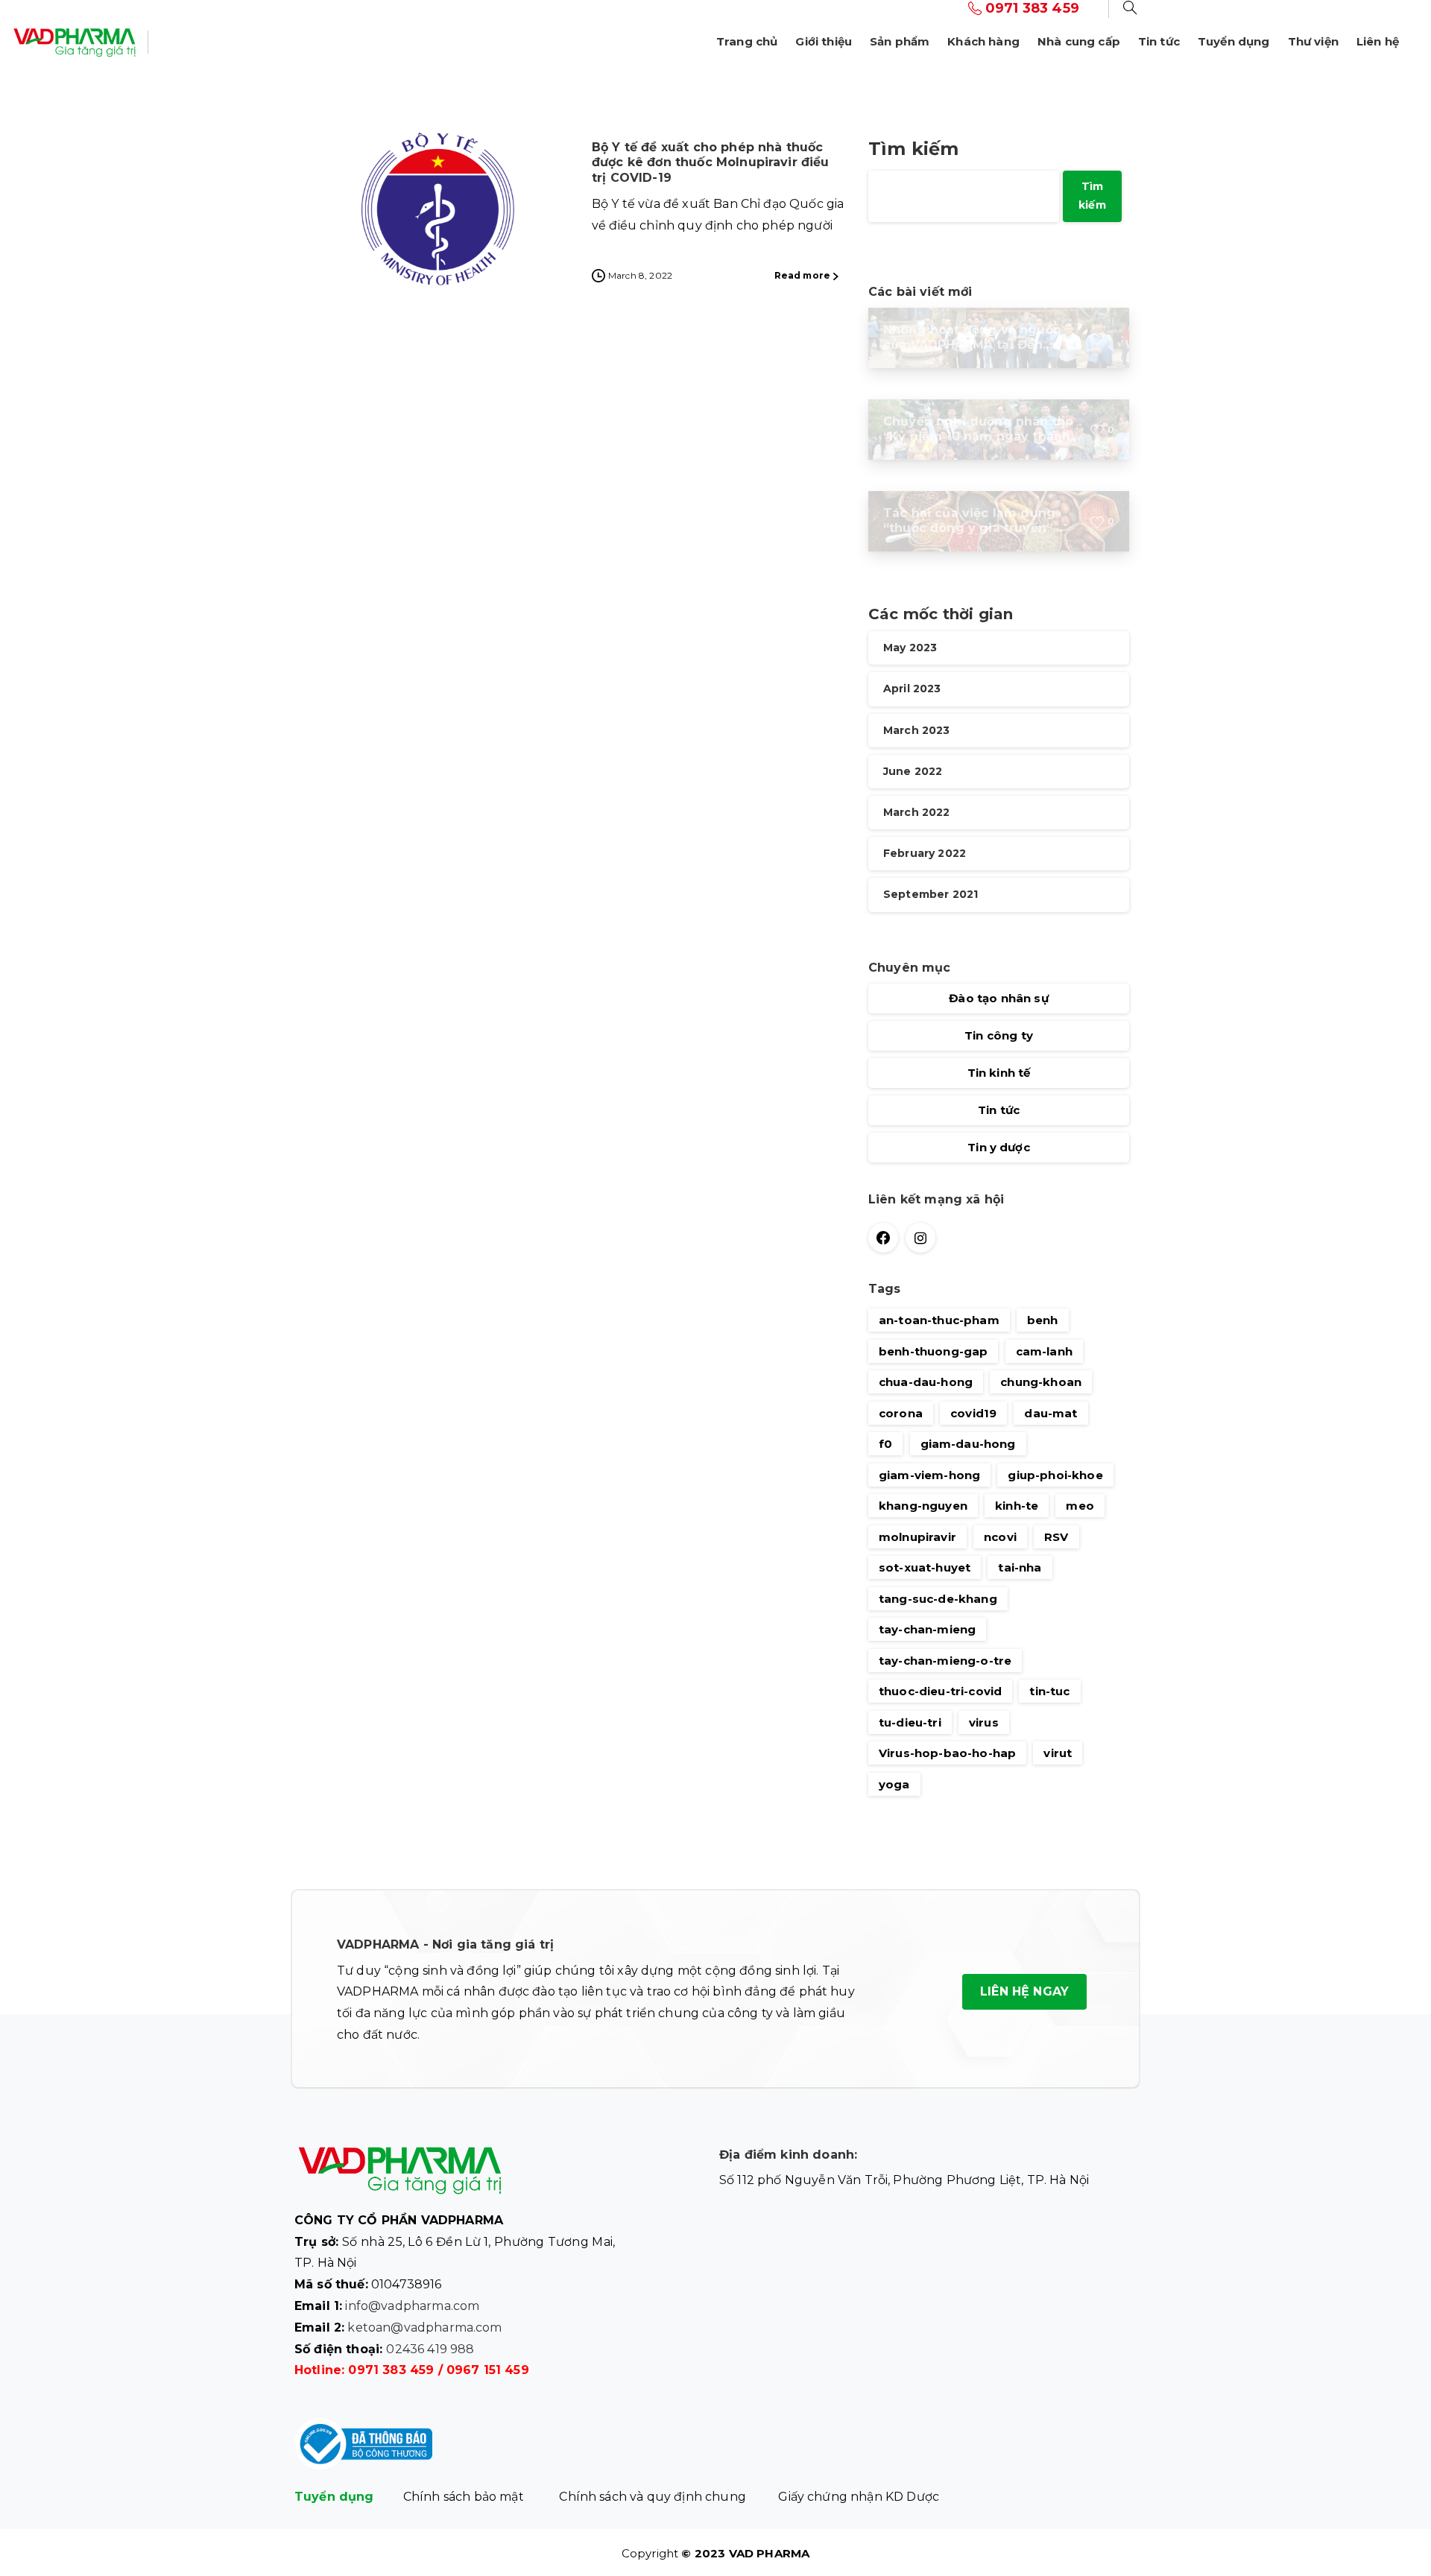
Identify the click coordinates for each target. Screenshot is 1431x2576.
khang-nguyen (923, 1506)
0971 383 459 (391, 2370)
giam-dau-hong (968, 1444)
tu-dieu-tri (910, 1722)
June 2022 (913, 771)
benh (1043, 1320)
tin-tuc (1049, 1691)
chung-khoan (1041, 1382)
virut (1058, 1753)
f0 (885, 1444)
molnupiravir (917, 1537)
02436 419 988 (430, 2349)
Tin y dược (999, 1148)
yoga (894, 1784)
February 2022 (925, 854)
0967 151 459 (488, 2370)
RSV (1056, 1537)
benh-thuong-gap (933, 1351)
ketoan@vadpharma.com (424, 2327)
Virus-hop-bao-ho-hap (947, 1753)
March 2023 (917, 730)
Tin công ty (999, 1036)
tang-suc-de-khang (938, 1599)
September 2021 (931, 895)
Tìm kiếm (913, 149)
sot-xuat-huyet (925, 1567)
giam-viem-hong (929, 1475)
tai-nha (1020, 1567)
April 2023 (912, 689)
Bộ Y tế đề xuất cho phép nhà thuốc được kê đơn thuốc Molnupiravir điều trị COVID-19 (711, 162)
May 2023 (910, 648)
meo (1080, 1506)
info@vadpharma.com (412, 2306)
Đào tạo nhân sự (998, 999)
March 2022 (917, 812)
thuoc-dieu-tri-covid (940, 1691)
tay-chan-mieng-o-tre (945, 1661)
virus (984, 1722)
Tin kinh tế (999, 1073)
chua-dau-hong (926, 1382)
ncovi (1000, 1537)
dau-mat (1051, 1413)
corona (901, 1413)
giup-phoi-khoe (1055, 1475)
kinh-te (1017, 1506)
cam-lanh (1044, 1351)
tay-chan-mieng (927, 1629)
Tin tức (999, 1111)
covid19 (973, 1413)
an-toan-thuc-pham (939, 1320)
